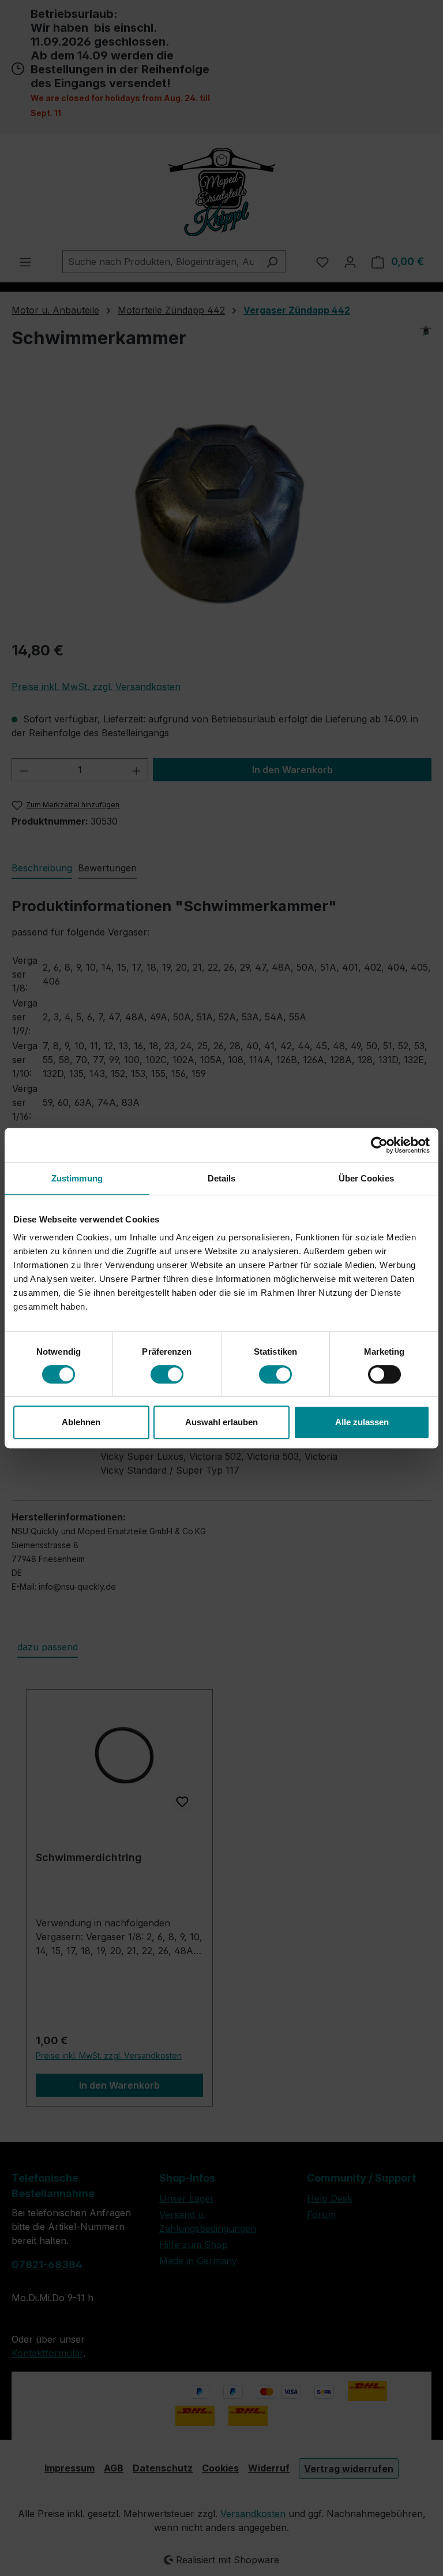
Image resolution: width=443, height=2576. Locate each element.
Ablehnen (81, 1422)
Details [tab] (222, 1178)
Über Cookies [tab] (366, 1178)
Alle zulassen (362, 1422)
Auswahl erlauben (221, 1422)
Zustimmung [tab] (77, 1178)
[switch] (167, 1374)
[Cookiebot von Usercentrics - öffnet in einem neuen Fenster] (379, 1145)
